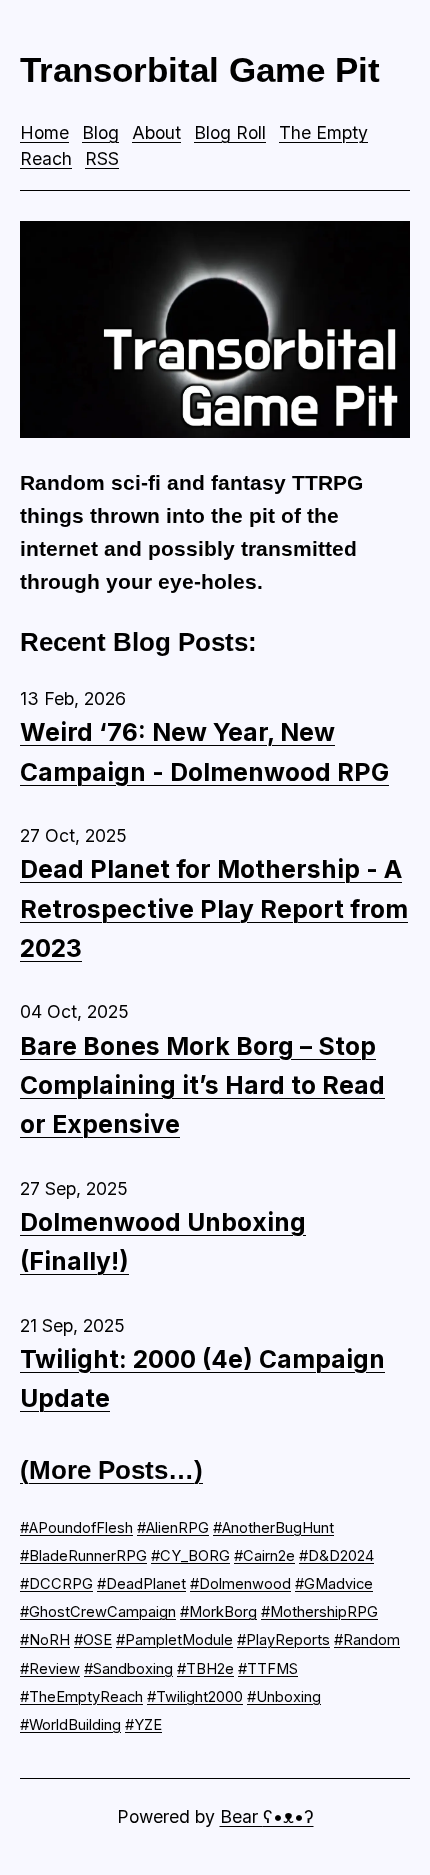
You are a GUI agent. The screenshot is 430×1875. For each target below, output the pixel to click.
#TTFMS (268, 1669)
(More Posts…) (111, 1470)
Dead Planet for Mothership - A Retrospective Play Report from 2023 (214, 908)
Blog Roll (230, 132)
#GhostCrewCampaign (98, 1612)
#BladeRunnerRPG (83, 1556)
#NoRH (45, 1640)
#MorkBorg (218, 1612)
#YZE (143, 1725)
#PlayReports (283, 1640)
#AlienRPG (173, 1528)
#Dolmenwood (240, 1584)
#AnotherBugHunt (273, 1528)
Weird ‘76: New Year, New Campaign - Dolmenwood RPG (204, 751)
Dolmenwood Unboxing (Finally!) (163, 1241)
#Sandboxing (128, 1669)
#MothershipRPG (319, 1612)
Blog (100, 132)
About (156, 132)
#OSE (93, 1640)
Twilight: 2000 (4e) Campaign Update (202, 1378)
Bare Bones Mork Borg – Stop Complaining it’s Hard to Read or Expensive (202, 1085)
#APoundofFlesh (76, 1528)
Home (44, 132)
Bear (267, 1816)
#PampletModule (174, 1640)
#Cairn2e (264, 1556)
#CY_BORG (190, 1556)
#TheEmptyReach (81, 1697)
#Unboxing (284, 1697)
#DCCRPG (56, 1584)
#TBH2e (205, 1669)
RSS (102, 158)
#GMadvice (334, 1584)
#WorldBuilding (70, 1725)
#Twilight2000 (195, 1697)
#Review (50, 1669)
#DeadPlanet (141, 1584)
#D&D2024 (336, 1556)
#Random (367, 1640)
